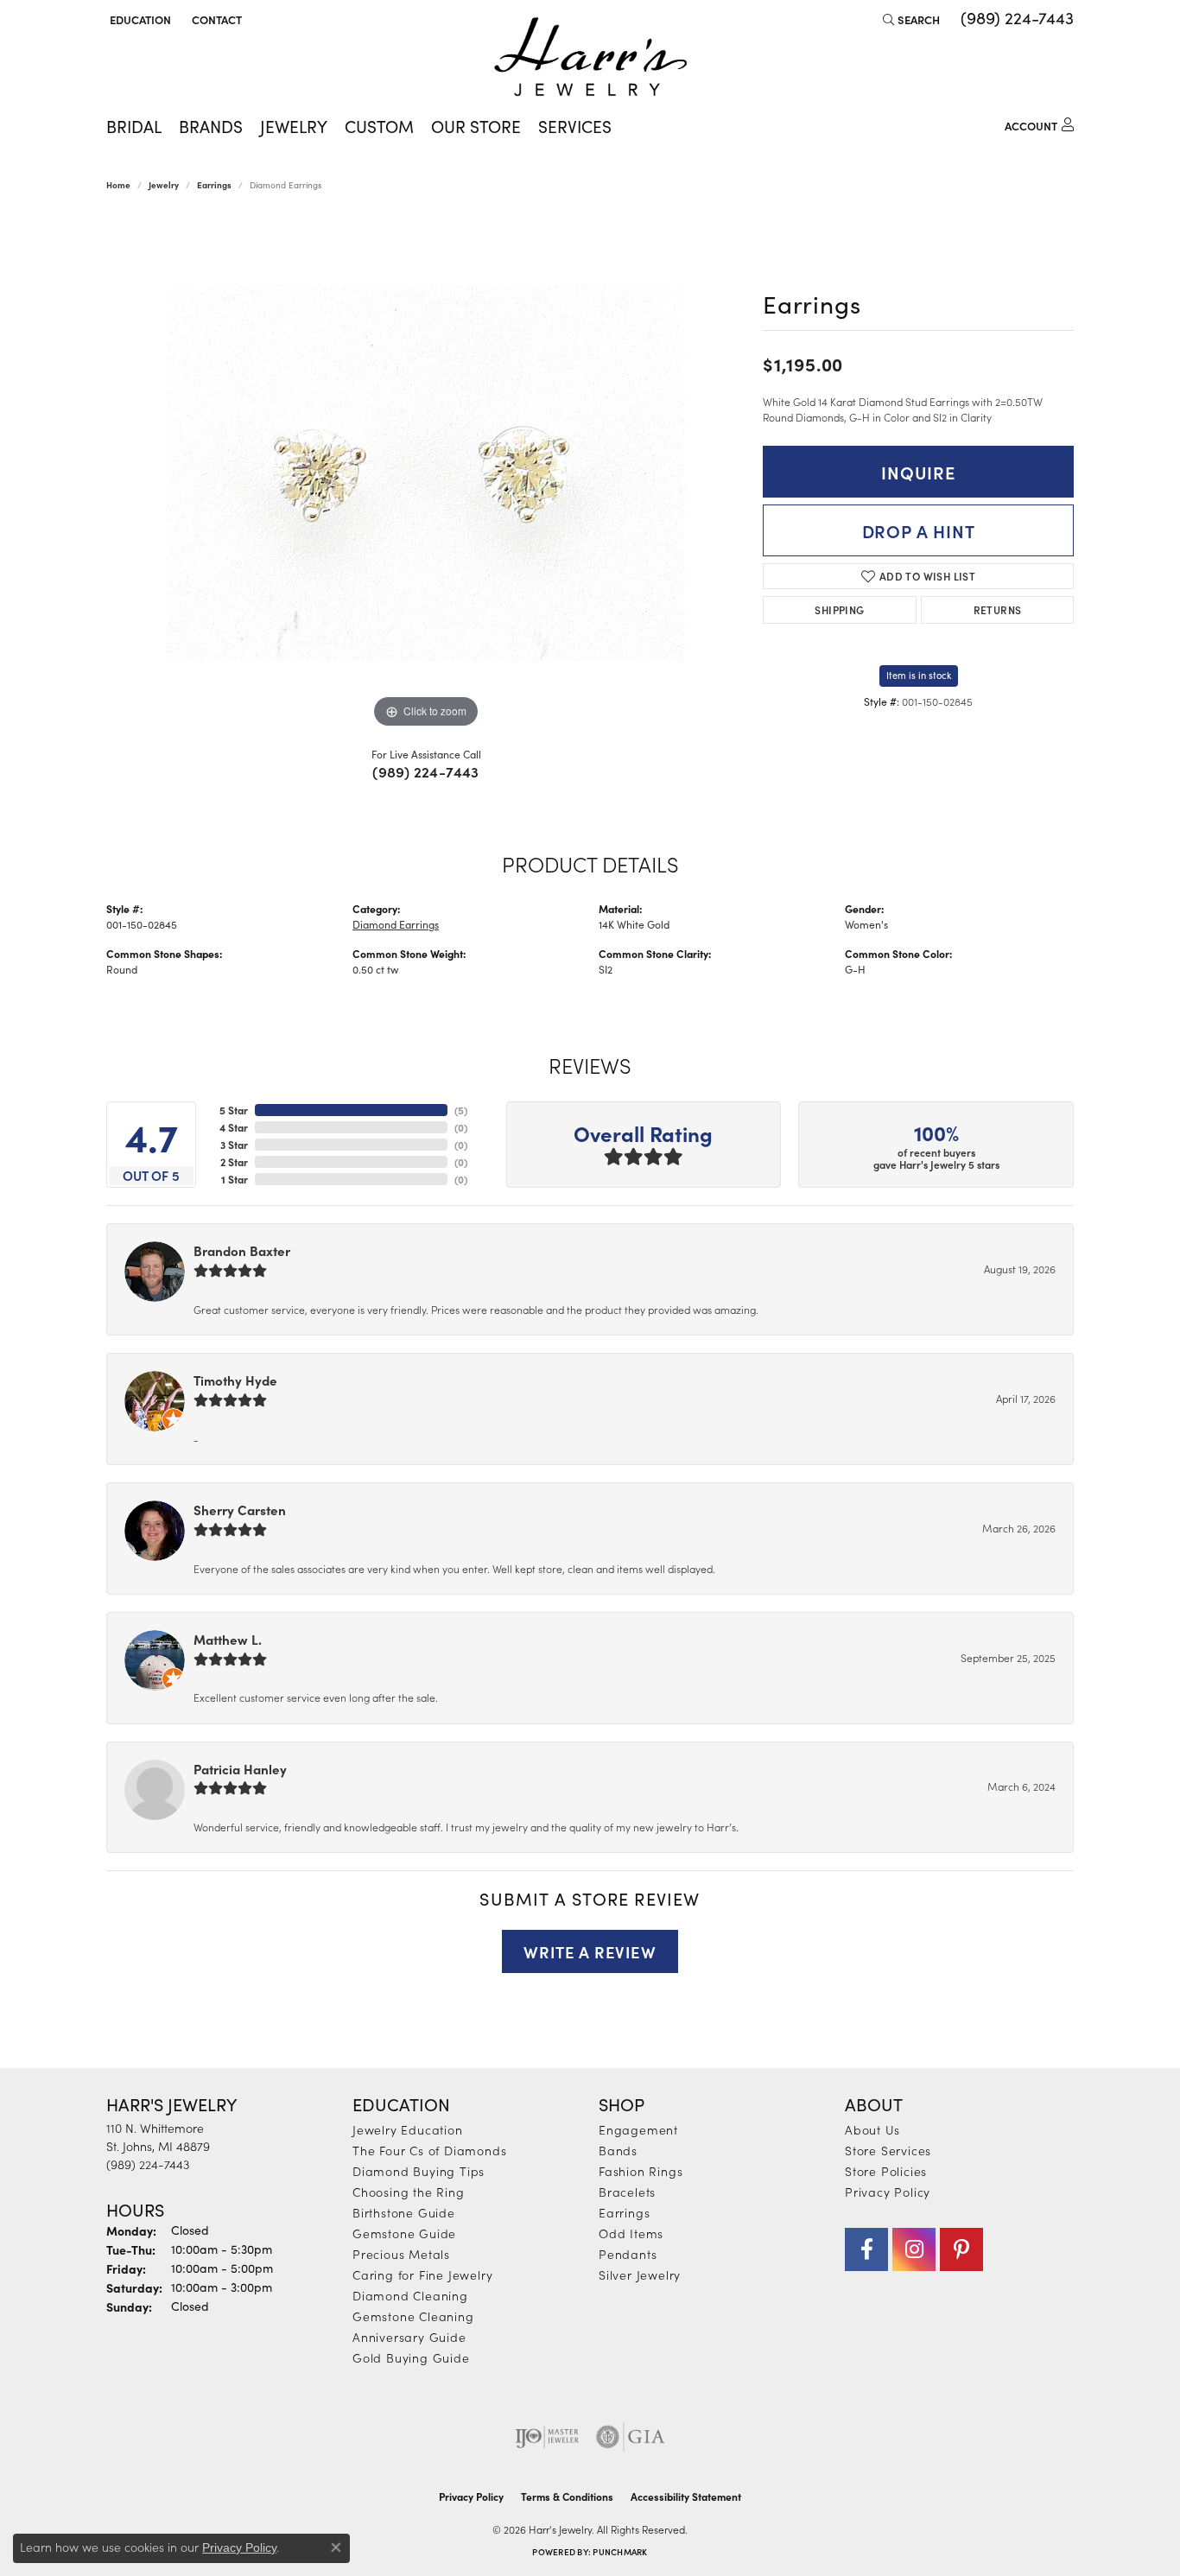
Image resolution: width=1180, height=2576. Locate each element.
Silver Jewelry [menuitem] (640, 2275)
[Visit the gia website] (631, 2437)
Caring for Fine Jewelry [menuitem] (422, 2275)
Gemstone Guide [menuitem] (404, 2233)
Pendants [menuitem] (628, 2254)
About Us (872, 2129)
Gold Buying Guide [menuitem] (411, 2357)
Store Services (888, 2150)
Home (118, 185)
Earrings (214, 185)
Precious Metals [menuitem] (401, 2254)
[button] (139, 19)
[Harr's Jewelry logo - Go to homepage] (590, 57)
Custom (379, 126)
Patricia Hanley (240, 1769)
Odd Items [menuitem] (631, 2233)
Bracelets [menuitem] (627, 2192)
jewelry (164, 185)
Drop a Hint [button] (919, 530)
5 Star (234, 1110)
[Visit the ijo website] (547, 2437)
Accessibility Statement (686, 2497)
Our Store (476, 126)
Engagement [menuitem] (638, 2129)
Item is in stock (919, 675)
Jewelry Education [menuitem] (408, 2129)
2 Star (234, 1162)
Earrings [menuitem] (624, 2212)
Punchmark (620, 2552)
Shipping (839, 609)
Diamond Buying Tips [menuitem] (419, 2171)
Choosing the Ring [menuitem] (409, 2192)
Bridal (134, 126)
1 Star (235, 1179)
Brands (211, 126)
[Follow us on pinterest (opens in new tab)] (961, 2249)
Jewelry (294, 126)
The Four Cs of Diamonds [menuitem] (429, 2150)
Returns (998, 609)
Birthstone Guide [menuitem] (404, 2212)
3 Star (234, 1145)
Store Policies (886, 2171)
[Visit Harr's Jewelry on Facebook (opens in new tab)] (866, 2249)
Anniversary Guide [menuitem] (409, 2337)
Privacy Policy (888, 2192)
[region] (426, 473)
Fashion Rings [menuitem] (641, 2171)
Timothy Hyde (235, 1380)
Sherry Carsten (240, 1510)
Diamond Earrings (396, 924)
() (461, 1110)
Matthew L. (228, 1639)
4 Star (234, 1127)
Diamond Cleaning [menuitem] (410, 2295)
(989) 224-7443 (426, 771)
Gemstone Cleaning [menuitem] (413, 2316)
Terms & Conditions (567, 2497)
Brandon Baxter (242, 1250)
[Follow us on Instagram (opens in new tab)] (914, 2249)
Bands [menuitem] (618, 2150)
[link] (215, 19)
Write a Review (590, 1951)
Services (575, 126)
